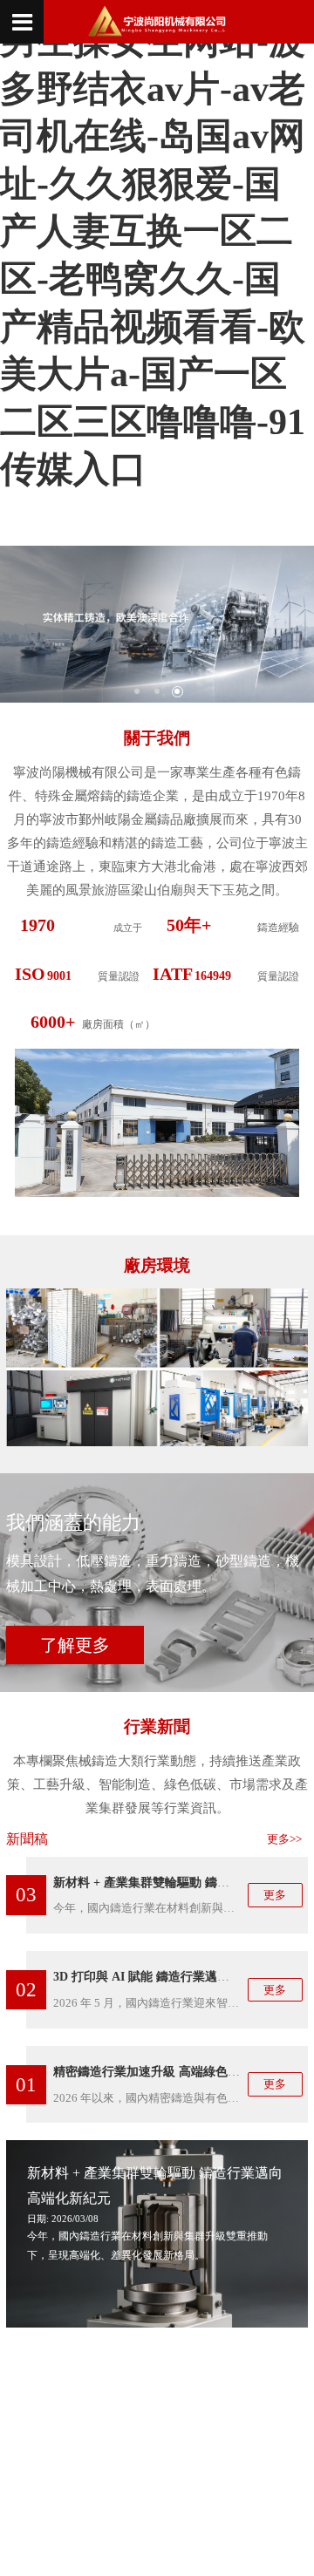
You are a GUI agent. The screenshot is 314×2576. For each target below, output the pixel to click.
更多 (275, 1895)
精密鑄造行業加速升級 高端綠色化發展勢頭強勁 (183, 2071)
